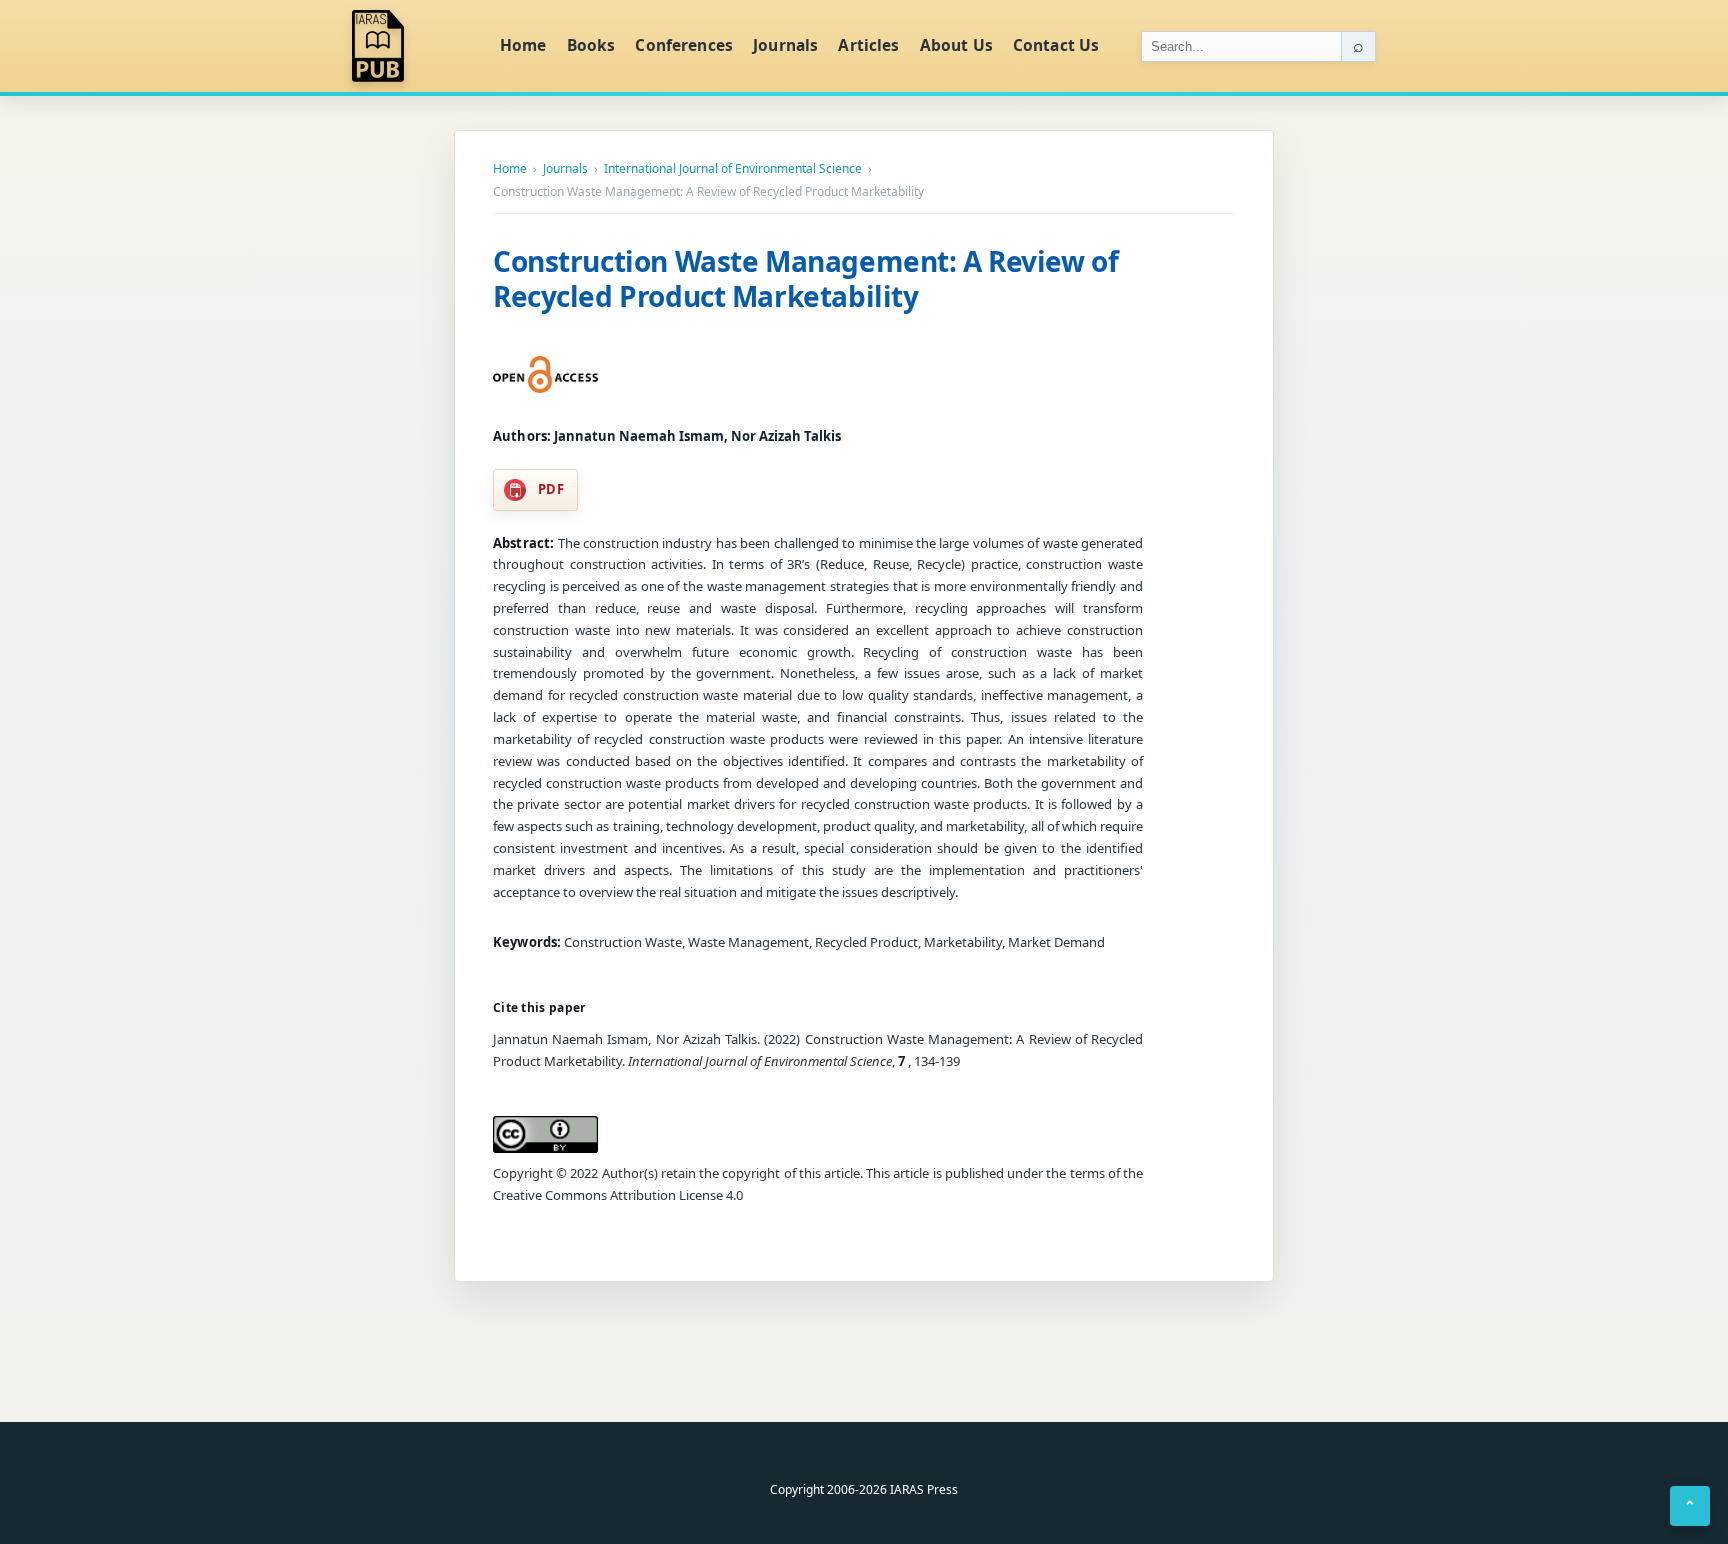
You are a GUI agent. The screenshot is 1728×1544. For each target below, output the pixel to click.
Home (523, 45)
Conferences (684, 45)
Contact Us (1056, 45)
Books (591, 45)
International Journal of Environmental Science (733, 169)
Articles (868, 45)
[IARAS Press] (413, 46)
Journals (785, 45)
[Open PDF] (545, 375)
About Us (956, 45)
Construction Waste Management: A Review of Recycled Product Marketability (805, 278)
